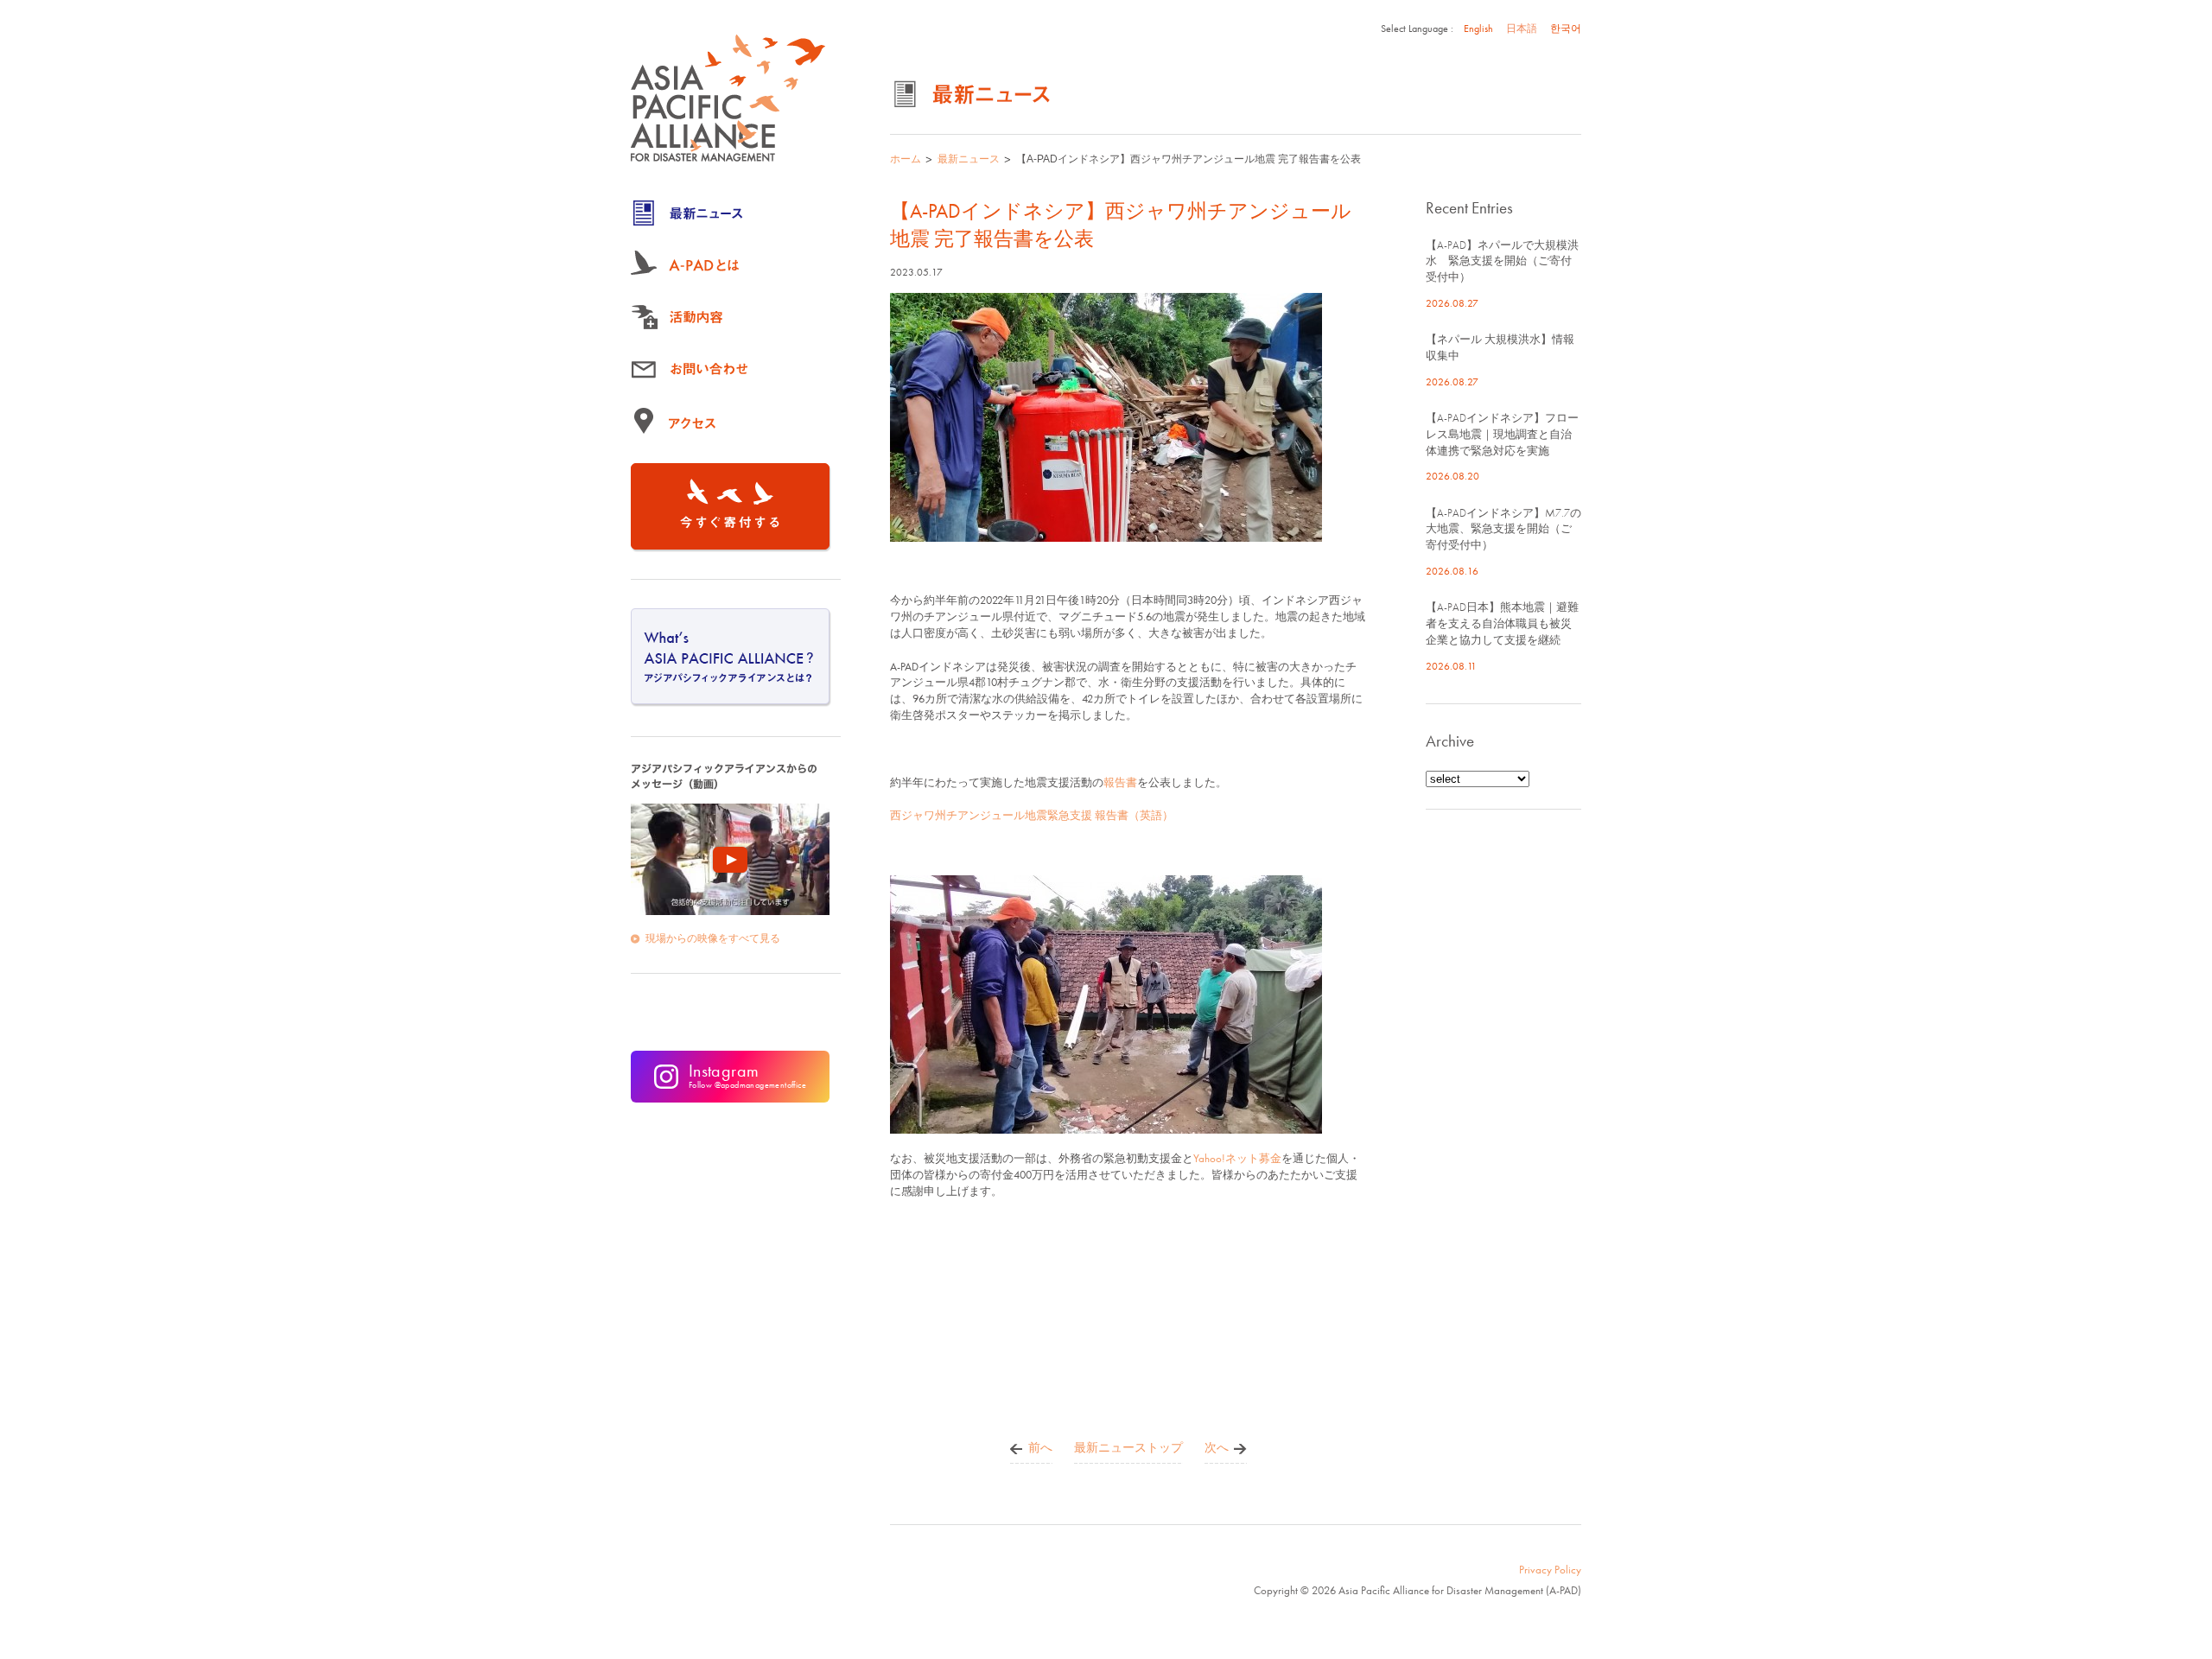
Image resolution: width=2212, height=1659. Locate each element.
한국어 (1566, 29)
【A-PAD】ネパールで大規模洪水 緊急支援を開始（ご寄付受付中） (1502, 261)
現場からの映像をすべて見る (713, 938)
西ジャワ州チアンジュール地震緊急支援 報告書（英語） (1032, 815)
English (1478, 29)
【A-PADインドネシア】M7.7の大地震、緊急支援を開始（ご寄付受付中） (1503, 529)
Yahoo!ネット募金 (1237, 1158)
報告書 (1120, 782)
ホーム (906, 159)
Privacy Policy (1550, 1570)
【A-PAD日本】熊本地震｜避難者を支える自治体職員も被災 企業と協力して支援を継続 (1504, 623)
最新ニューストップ (1128, 1447)
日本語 (1522, 29)
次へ (1217, 1447)
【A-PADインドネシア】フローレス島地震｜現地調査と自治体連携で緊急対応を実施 (1502, 434)
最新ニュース (969, 159)
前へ (1040, 1447)
